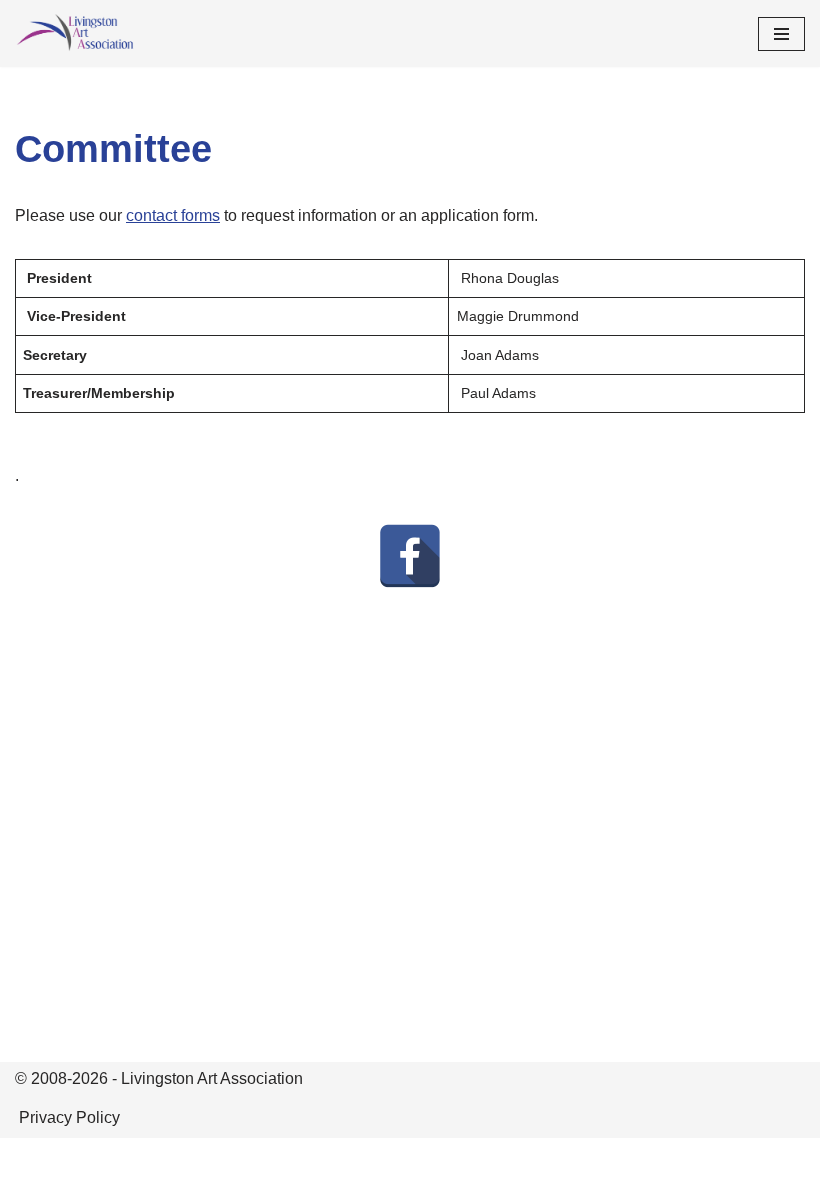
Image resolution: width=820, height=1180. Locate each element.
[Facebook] (410, 556)
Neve (320, 1158)
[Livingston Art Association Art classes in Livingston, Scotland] (75, 33)
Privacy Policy (69, 1117)
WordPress (479, 1158)
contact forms (173, 215)
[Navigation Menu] (781, 34)
